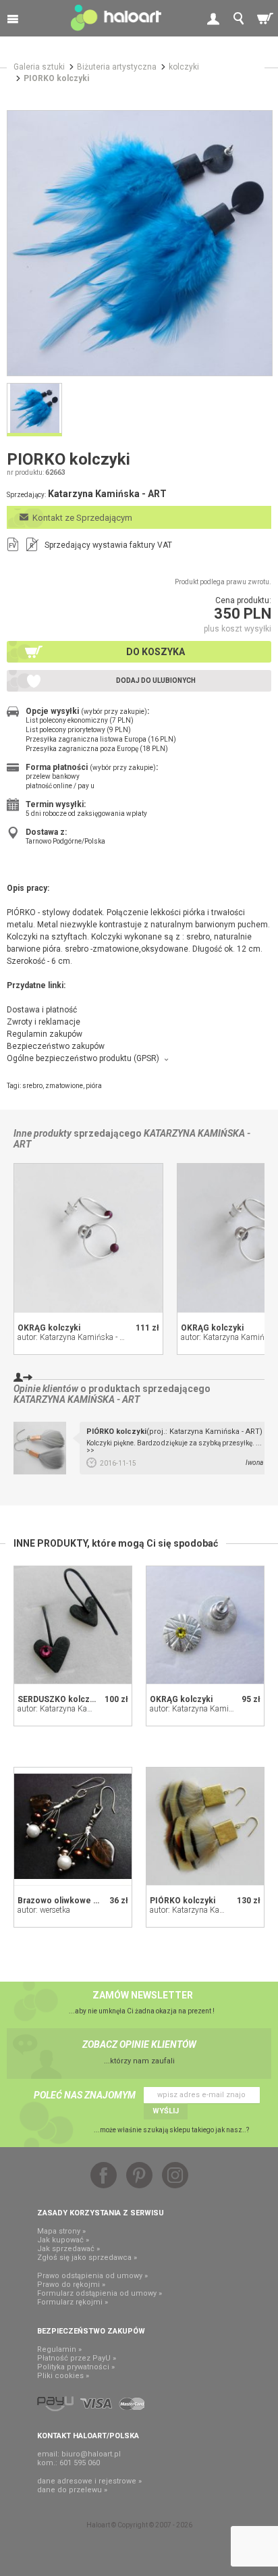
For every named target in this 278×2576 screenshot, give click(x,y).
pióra (94, 1086)
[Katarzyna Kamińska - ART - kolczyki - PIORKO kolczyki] (140, 243)
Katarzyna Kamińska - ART (77, 1399)
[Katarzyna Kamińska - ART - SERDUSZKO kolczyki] (73, 1625)
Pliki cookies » (63, 2376)
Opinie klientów (46, 1389)
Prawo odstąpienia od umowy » (92, 2276)
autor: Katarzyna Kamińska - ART (76, 1337)
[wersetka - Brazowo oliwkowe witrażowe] (73, 1826)
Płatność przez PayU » (77, 2358)
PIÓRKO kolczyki (183, 1901)
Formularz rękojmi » (73, 2302)
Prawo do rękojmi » (71, 2285)
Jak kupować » (63, 2240)
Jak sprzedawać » (68, 2249)
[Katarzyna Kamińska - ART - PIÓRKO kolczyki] (205, 1826)
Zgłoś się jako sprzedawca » (87, 2258)
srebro (32, 1086)
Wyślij (166, 2111)
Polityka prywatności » (76, 2367)
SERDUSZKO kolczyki (59, 1699)
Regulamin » (59, 2349)
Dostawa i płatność (42, 1010)
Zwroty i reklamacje (44, 1022)
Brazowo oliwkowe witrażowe (75, 1901)
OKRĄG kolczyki (49, 1328)
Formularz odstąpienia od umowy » (100, 2293)
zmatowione (64, 1086)
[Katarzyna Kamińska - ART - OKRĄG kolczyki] (88, 1238)
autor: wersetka (44, 1910)
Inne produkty (43, 1133)
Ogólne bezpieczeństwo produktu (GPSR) (83, 1058)
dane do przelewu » (72, 2490)
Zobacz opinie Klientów (139, 2044)
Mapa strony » (61, 2231)
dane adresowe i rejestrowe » (89, 2481)
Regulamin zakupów (45, 1034)
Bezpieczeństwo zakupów (56, 1046)
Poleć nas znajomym (85, 2095)
